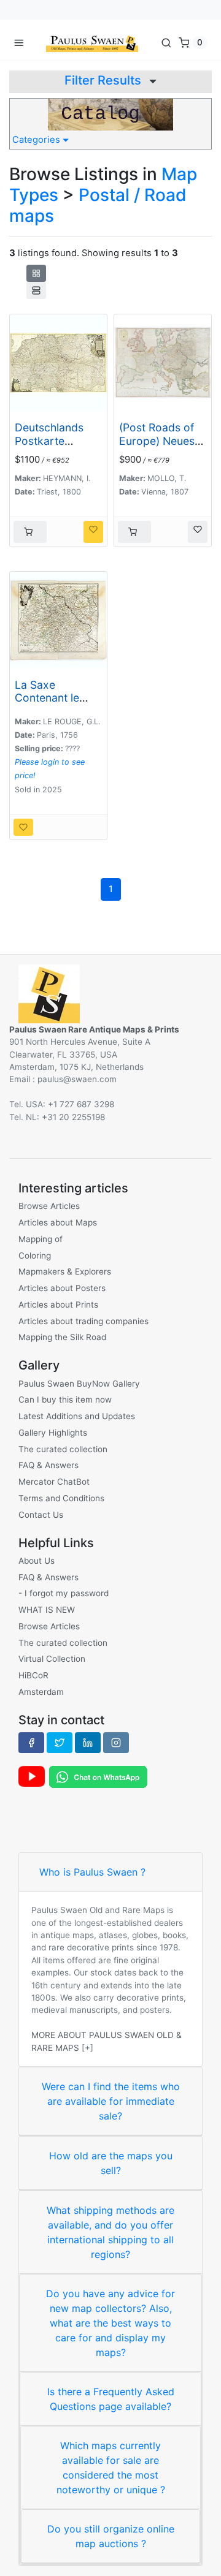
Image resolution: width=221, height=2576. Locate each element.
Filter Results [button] (104, 80)
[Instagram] (116, 1743)
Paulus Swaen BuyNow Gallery (79, 1384)
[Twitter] (60, 1743)
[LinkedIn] (88, 1743)
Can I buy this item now (65, 1400)
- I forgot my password (64, 1593)
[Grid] (36, 273)
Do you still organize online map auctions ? (111, 2536)
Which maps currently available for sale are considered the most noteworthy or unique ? (111, 2468)
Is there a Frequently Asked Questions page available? (111, 2399)
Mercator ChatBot (54, 1482)
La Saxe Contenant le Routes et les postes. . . (47, 704)
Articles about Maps (58, 1222)
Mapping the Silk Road (62, 1337)
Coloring (35, 1256)
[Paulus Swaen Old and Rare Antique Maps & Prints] (92, 42)
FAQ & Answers (48, 1465)
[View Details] (30, 532)
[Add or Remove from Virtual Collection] (93, 532)
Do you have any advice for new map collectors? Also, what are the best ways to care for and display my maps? (110, 2323)
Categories (37, 140)
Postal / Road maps (98, 205)
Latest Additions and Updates (77, 1416)
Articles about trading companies (83, 1321)
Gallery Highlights (53, 1433)
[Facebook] (31, 1743)
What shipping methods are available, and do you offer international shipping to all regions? (110, 2232)
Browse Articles (49, 1206)
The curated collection (63, 1449)
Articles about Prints (58, 1305)
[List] (36, 290)
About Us (37, 1561)
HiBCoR (33, 1675)
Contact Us (41, 1515)
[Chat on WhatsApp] (98, 1776)
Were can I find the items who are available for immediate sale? (111, 2101)
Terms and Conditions (61, 1498)
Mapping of (41, 1239)
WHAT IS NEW (47, 1610)
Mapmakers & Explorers (65, 1271)
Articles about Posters (62, 1288)
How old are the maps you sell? (111, 2163)
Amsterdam (41, 1692)
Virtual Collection (52, 1659)
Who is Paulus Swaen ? (92, 1872)
